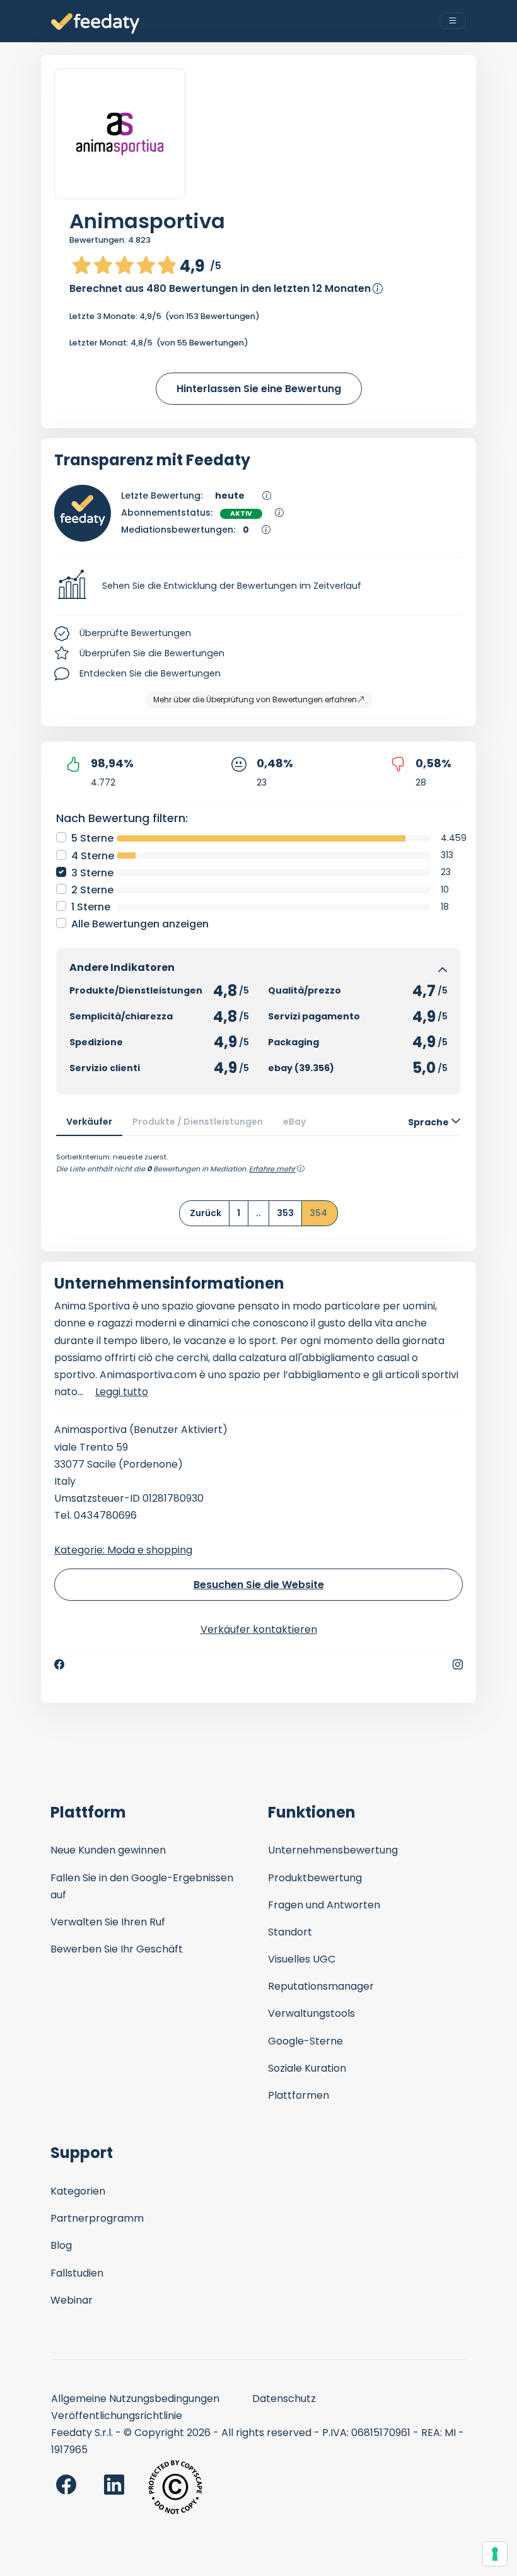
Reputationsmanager (321, 1986)
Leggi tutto (122, 1392)
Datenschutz (284, 2399)
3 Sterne (92, 873)
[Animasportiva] (120, 134)
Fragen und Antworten (324, 1905)
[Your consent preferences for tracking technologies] (495, 2554)
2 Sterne (92, 890)
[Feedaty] (95, 24)
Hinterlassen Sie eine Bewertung (259, 389)
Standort (290, 1932)
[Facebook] (59, 1664)
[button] (258, 586)
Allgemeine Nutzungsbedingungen (135, 2399)
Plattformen (299, 2095)
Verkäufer (89, 1122)
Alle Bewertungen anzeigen (140, 924)
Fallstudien (77, 2273)
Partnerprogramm (97, 2218)
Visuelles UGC (302, 1959)
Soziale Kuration (307, 2068)
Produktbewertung (315, 1878)
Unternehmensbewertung (333, 1850)
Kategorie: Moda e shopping (123, 1550)
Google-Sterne (305, 2041)
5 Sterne (92, 838)
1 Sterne (91, 907)
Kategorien (78, 2191)
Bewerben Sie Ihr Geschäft (117, 1949)
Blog (61, 2245)
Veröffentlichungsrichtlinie (117, 2416)
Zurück (206, 1213)
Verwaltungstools (311, 2013)
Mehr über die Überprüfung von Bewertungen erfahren (255, 699)
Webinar (72, 2300)
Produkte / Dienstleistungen (198, 1122)
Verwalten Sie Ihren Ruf (108, 1922)
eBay (295, 1122)
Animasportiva (147, 221)
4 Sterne (93, 856)
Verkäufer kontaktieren (259, 1629)
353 (285, 1213)
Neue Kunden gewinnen (108, 1850)
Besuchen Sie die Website (259, 1585)
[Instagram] (458, 1664)
